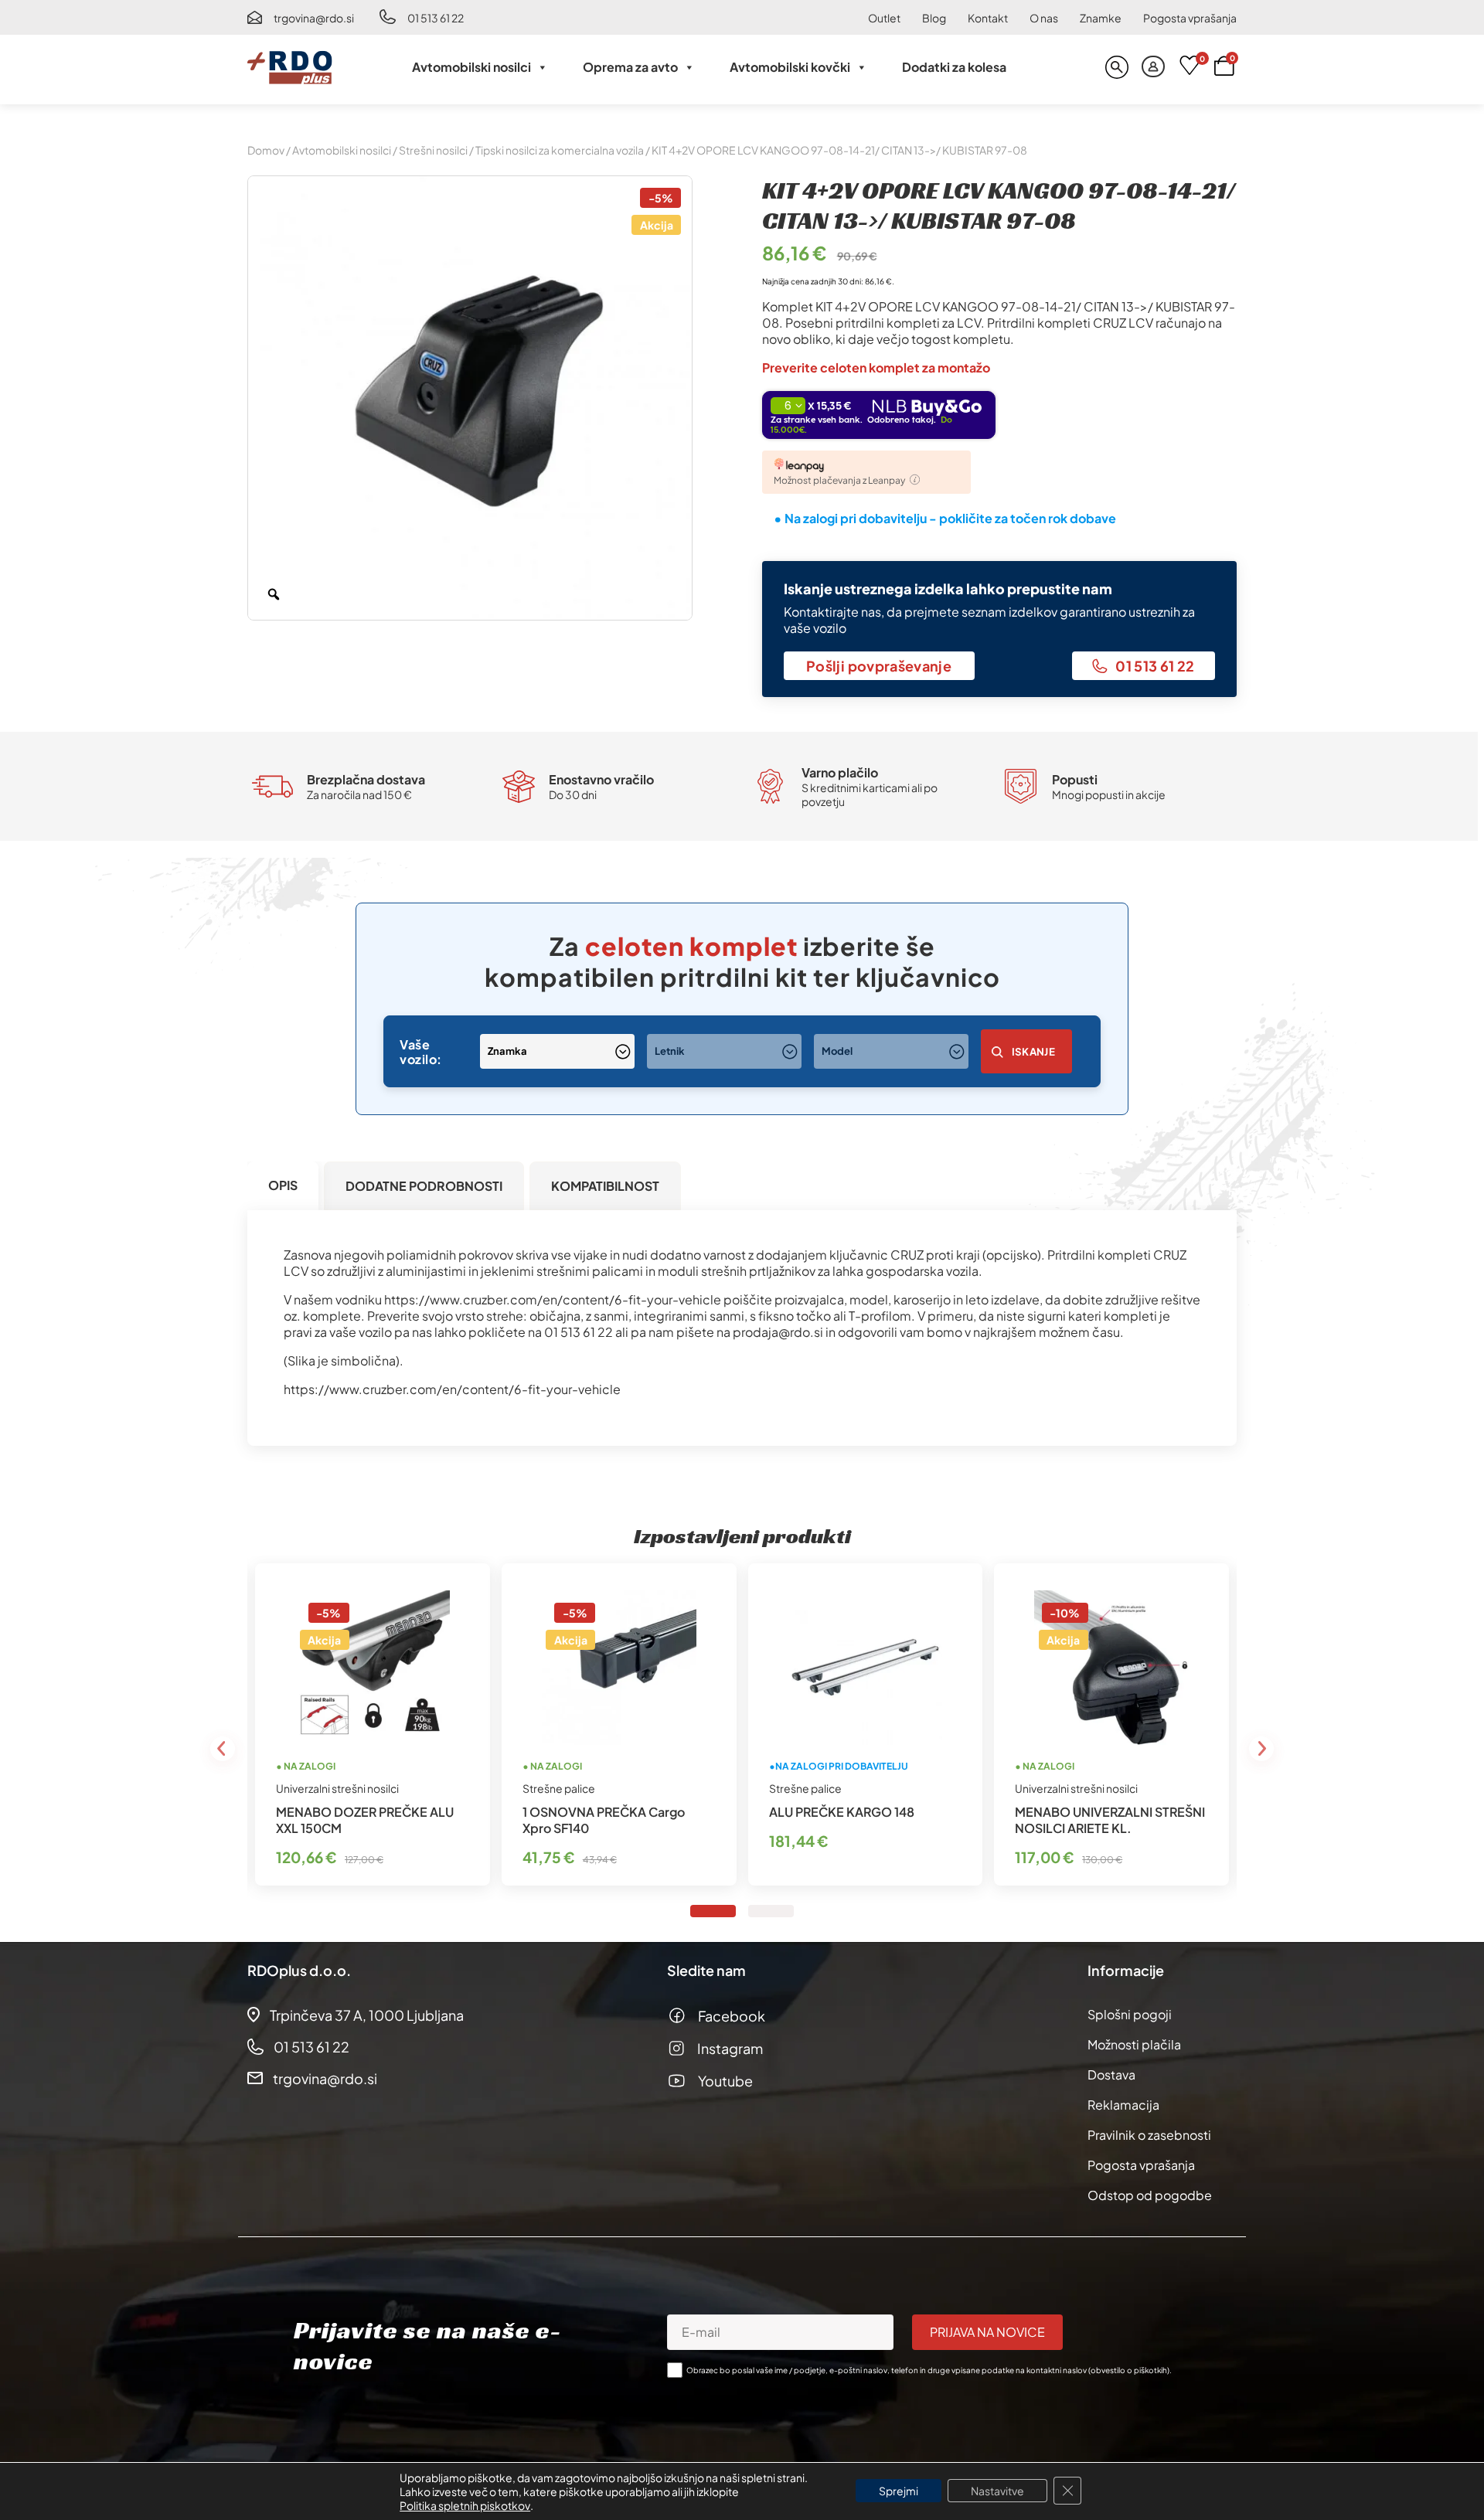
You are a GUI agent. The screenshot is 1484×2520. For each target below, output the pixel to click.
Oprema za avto (630, 67)
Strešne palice (559, 1788)
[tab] (283, 1186)
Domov (266, 150)
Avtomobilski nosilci (471, 67)
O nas (1044, 18)
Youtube (725, 2081)
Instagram (730, 2048)
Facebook (732, 2016)
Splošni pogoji (1130, 2014)
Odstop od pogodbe (1150, 2195)
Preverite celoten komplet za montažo (876, 367)
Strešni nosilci (433, 150)
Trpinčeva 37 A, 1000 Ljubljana (367, 2015)
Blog (934, 18)
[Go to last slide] (223, 1749)
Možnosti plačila (1134, 2044)
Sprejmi (899, 2491)
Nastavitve (997, 2491)
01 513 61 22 (436, 18)
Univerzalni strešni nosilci (337, 1788)
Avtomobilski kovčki (790, 67)
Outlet (884, 18)
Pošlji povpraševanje (879, 666)
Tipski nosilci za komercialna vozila (560, 150)
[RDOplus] (290, 67)
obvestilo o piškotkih (1129, 2370)
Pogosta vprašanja (1190, 18)
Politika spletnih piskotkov (465, 2505)
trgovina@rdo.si (314, 18)
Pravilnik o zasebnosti (1149, 2135)
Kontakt (988, 18)
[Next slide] (1261, 1749)
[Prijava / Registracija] (1153, 67)
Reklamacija (1123, 2105)
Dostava (1111, 2074)
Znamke (1101, 18)
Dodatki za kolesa (954, 67)
